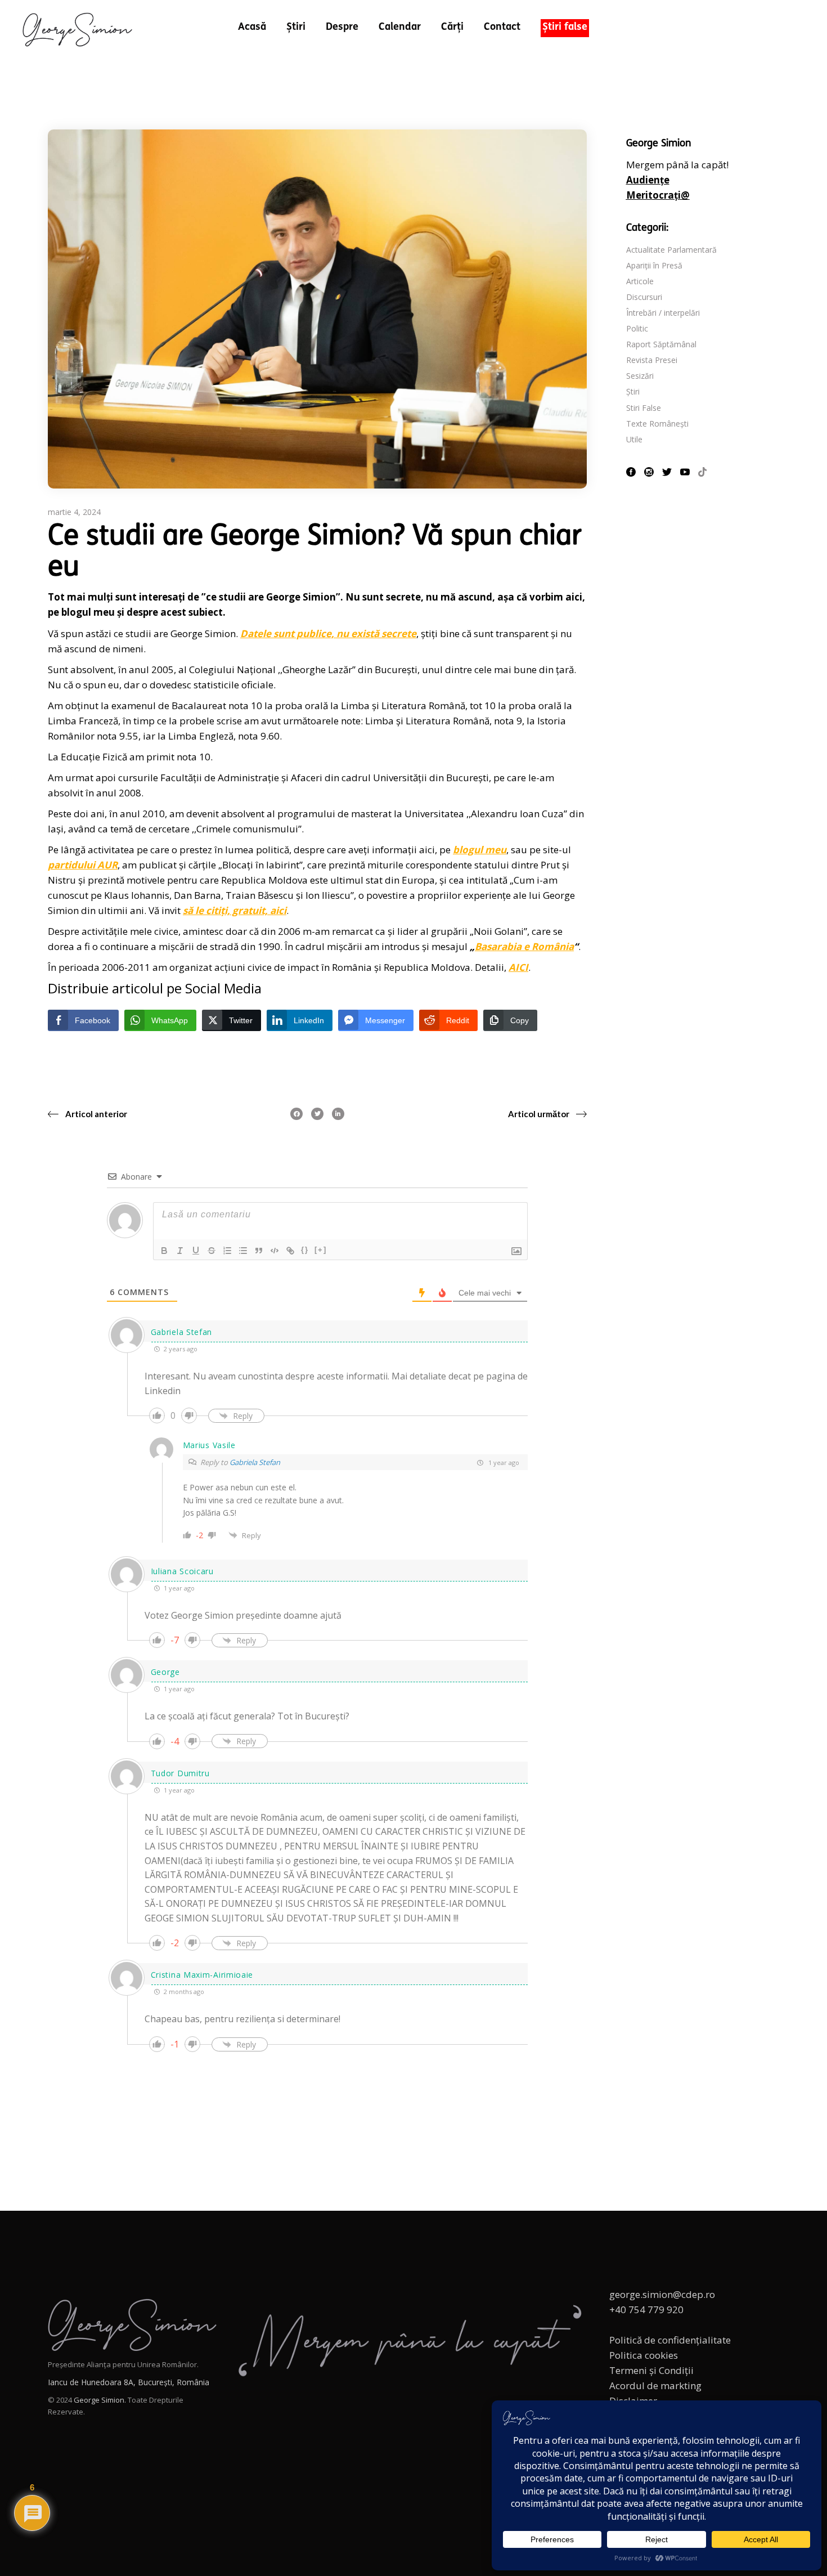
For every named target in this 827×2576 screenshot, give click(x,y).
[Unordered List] (243, 1251)
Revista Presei (652, 360)
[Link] (290, 1251)
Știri (633, 391)
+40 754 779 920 (646, 2310)
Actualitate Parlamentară (671, 250)
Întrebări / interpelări (663, 313)
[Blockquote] (259, 1251)
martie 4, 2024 (74, 512)
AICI (518, 967)
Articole (640, 281)
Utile (634, 439)
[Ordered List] (227, 1251)
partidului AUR (83, 865)
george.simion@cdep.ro (662, 2294)
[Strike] (212, 1251)
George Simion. (100, 2400)
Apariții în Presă (654, 265)
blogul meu (480, 850)
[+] (321, 1250)
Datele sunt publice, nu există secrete (328, 633)
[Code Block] (275, 1251)
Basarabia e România (524, 946)
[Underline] (196, 1251)
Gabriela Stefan (255, 1462)
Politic (637, 328)
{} (305, 1250)
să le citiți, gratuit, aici (235, 910)
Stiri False (644, 408)
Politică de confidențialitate (670, 2340)
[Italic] (180, 1251)
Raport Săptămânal (661, 344)
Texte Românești (657, 424)
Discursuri (644, 297)
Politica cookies (644, 2355)
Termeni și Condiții (651, 2370)
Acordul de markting (655, 2385)
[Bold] (164, 1251)
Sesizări (640, 376)
